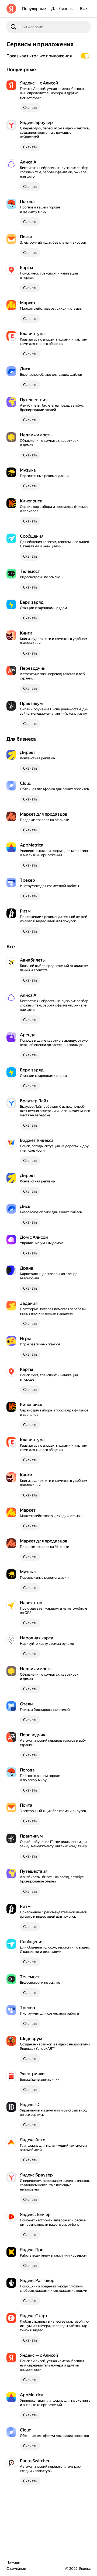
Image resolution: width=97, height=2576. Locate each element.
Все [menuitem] (83, 9)
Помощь (13, 2562)
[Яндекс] (11, 9)
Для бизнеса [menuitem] (63, 9)
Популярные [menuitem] (34, 9)
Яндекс (85, 2569)
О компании (16, 2569)
